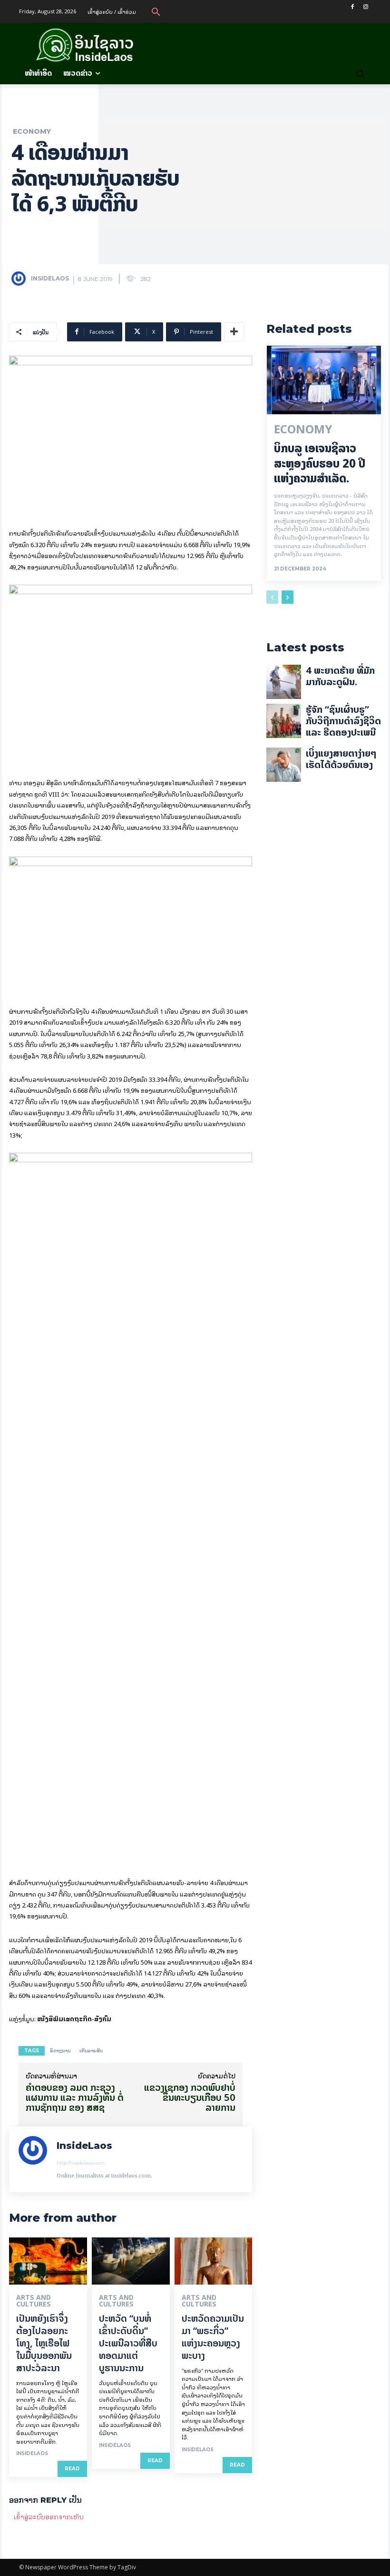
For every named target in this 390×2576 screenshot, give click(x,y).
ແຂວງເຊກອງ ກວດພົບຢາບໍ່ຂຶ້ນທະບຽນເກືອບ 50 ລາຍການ (190, 2097)
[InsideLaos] (20, 279)
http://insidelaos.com (81, 2163)
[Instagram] (366, 7)
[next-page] (288, 597)
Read (72, 2469)
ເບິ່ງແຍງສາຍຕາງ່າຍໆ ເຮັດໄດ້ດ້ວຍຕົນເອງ (341, 759)
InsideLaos (50, 278)
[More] (234, 332)
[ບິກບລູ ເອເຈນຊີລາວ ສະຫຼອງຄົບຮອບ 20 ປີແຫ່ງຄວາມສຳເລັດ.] (324, 380)
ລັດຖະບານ (60, 2051)
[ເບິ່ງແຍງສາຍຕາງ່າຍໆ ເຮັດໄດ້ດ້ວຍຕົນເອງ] (283, 765)
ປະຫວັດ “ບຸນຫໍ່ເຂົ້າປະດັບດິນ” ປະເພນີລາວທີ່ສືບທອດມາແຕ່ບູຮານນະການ (128, 2343)
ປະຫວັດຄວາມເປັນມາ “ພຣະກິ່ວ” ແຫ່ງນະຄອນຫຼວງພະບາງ (213, 2337)
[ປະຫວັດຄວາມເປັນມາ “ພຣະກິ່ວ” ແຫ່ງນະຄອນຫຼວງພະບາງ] (214, 2261)
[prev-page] (272, 597)
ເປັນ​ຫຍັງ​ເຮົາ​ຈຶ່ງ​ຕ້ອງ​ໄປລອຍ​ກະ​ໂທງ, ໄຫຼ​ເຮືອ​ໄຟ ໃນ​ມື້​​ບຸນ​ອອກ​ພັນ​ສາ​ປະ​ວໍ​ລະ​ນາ (44, 2343)
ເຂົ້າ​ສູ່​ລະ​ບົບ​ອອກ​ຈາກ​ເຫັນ (49, 2516)
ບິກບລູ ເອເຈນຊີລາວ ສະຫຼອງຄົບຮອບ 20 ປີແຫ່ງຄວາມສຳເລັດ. (320, 463)
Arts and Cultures (34, 2301)
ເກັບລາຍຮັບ (91, 2051)
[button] (156, 11)
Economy (32, 131)
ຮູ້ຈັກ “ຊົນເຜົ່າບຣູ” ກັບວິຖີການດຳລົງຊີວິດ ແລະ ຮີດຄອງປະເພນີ (343, 721)
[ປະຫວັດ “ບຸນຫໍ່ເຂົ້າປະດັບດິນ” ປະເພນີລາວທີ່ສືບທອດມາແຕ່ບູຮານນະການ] (131, 2261)
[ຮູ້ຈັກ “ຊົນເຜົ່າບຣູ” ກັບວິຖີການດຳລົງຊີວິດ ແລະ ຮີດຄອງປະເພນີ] (283, 721)
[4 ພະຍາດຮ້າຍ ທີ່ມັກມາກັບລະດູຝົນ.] (283, 682)
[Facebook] (352, 7)
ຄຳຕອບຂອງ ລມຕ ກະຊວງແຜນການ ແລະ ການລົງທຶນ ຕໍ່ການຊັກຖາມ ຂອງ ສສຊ (75, 2097)
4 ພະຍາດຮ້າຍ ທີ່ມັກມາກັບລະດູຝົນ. (340, 676)
